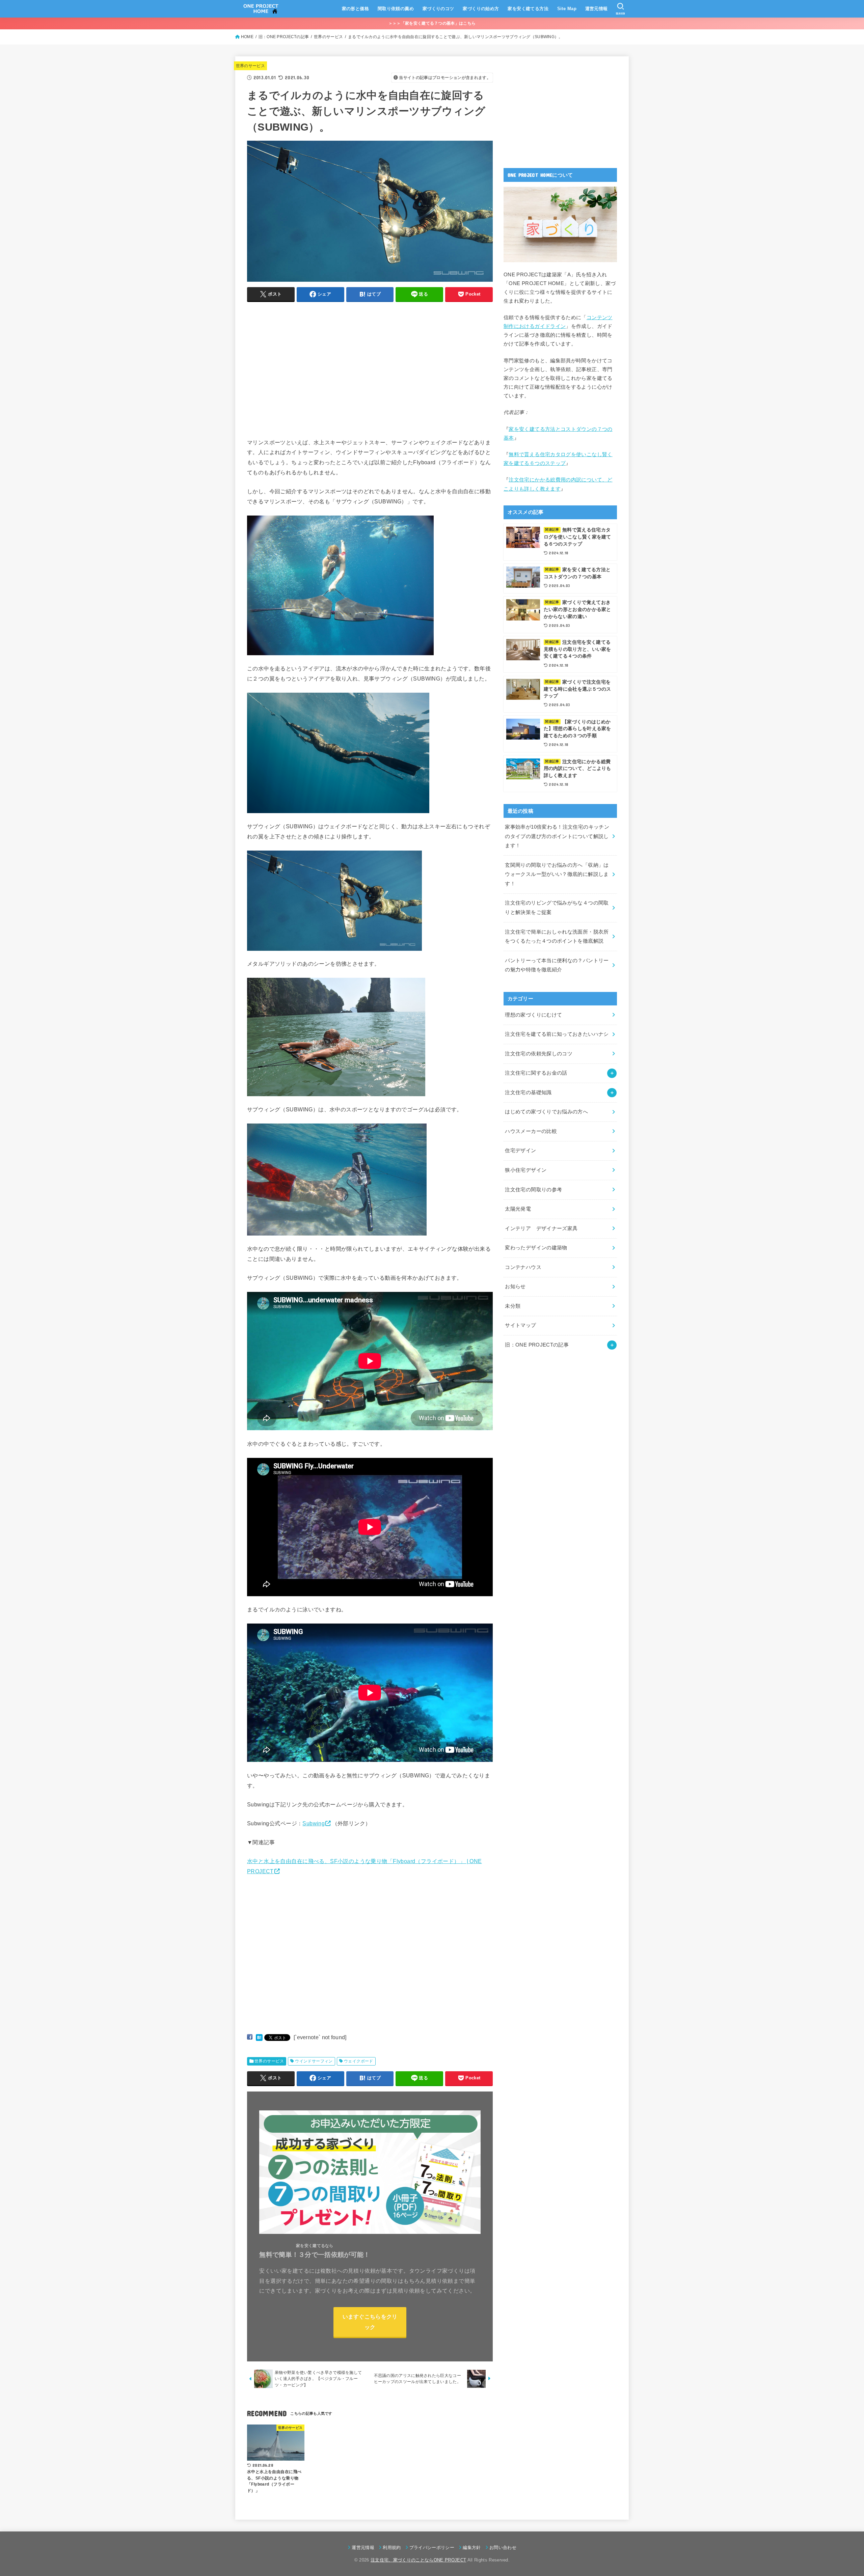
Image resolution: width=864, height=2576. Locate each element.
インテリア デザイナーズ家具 (541, 1228)
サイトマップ (520, 1325)
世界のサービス (250, 66)
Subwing (314, 1823)
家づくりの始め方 (481, 9)
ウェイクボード (359, 2061)
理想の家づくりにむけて (533, 1015)
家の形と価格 (355, 9)
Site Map (567, 9)
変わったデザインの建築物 (536, 1248)
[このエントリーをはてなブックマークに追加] (259, 2037)
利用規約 (392, 2547)
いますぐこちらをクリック (370, 2322)
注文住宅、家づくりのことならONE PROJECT (418, 2560)
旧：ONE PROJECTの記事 (537, 1345)
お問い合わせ (503, 2547)
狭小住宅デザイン (526, 1170)
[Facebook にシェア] (250, 2037)
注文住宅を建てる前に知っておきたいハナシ (557, 1034)
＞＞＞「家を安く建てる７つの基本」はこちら (432, 23)
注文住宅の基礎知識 (528, 1092)
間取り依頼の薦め (396, 9)
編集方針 (472, 2547)
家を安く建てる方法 (528, 9)
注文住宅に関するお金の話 (536, 1073)
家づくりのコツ (438, 9)
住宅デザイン (520, 1151)
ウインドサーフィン (314, 2061)
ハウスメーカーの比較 (531, 1131)
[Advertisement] (304, 378)
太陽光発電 (518, 1209)
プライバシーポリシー (432, 2547)
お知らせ (515, 1286)
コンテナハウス (523, 1267)
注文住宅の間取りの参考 (533, 1190)
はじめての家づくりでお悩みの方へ (546, 1112)
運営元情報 (597, 9)
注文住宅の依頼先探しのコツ (539, 1054)
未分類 (513, 1306)
